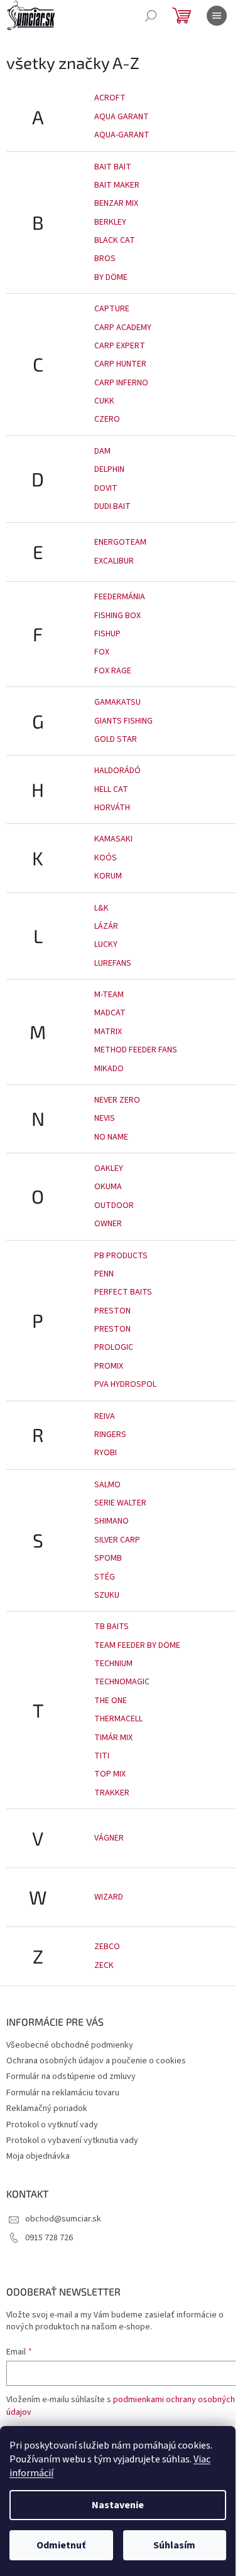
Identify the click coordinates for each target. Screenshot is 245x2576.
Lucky (106, 944)
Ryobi (106, 1453)
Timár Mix (113, 1738)
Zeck (104, 1965)
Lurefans (113, 963)
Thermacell (118, 1719)
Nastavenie (118, 2505)
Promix (109, 1366)
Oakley (109, 1168)
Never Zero (117, 1100)
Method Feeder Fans (136, 1050)
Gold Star (116, 739)
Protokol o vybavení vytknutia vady (72, 2140)
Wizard (109, 1897)
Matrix (108, 1032)
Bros (105, 259)
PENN (104, 1274)
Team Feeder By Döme (137, 1645)
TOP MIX (110, 1774)
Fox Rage (113, 671)
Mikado (109, 1069)
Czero (107, 419)
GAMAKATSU (117, 702)
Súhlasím (174, 2545)
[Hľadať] (151, 16)
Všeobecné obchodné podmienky (70, 2045)
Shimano (112, 1521)
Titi (102, 1756)
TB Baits (112, 1627)
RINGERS (110, 1435)
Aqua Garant (122, 117)
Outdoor (114, 1205)
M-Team (109, 995)
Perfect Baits (123, 1292)
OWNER (108, 1224)
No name (111, 1137)
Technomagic (122, 1682)
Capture (112, 309)
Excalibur (114, 561)
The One (111, 1701)
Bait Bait (113, 167)
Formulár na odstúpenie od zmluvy (71, 2076)
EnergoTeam (120, 542)
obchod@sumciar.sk (63, 2219)
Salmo (107, 1485)
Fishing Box (117, 616)
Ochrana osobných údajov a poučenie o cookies (96, 2061)
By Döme (111, 277)
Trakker (112, 1793)
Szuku (107, 1595)
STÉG (105, 1577)
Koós (106, 858)
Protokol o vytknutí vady (52, 2125)
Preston (112, 1311)
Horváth (112, 808)
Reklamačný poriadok (47, 2108)
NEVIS (105, 1118)
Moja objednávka (38, 2156)
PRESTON (112, 1329)
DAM (102, 451)
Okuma (108, 1187)
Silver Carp (117, 1540)
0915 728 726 (49, 2238)
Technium (113, 1664)
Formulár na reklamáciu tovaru (63, 2093)
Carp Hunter (120, 364)
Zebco (107, 1947)
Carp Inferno (121, 383)
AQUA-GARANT (122, 135)
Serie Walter (120, 1503)
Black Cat (115, 240)
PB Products (121, 1256)
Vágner (109, 1838)
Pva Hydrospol (125, 1384)
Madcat (110, 1013)
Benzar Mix (116, 203)
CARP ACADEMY (123, 328)
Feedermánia (120, 597)
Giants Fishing (123, 721)
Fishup (107, 634)
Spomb (108, 1558)
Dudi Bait (112, 506)
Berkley (110, 222)
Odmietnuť (61, 2545)
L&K (101, 908)
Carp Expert (120, 346)
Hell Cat (111, 789)
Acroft (110, 98)
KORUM (108, 876)
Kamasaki (113, 839)
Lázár (106, 926)
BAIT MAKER (117, 185)
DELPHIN (109, 469)
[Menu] (217, 16)
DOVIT (106, 488)
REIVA (105, 1416)
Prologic (114, 1347)
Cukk (104, 401)
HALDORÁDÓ (117, 771)
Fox (102, 652)
